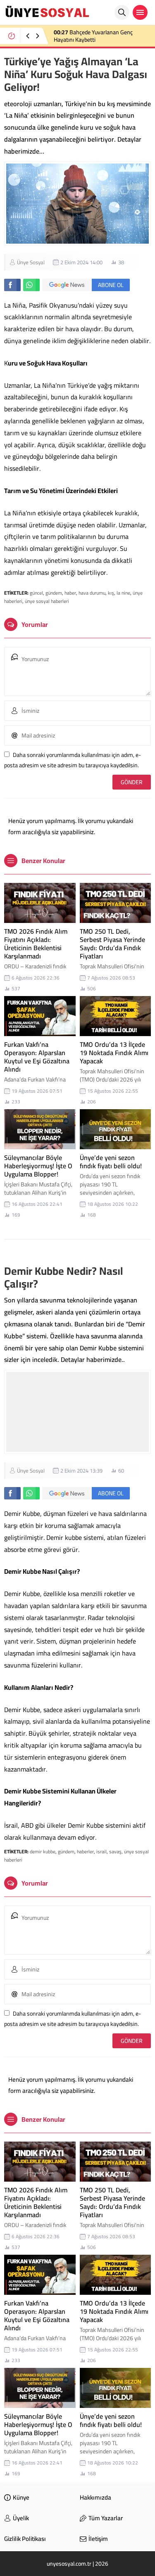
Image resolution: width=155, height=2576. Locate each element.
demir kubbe (43, 1851)
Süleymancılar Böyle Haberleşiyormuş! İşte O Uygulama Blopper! (38, 1166)
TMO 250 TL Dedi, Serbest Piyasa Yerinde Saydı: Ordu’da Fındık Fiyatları (112, 944)
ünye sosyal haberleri (47, 601)
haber (70, 593)
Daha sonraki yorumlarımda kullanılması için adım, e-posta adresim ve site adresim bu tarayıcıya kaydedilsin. (73, 760)
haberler (85, 1851)
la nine (123, 593)
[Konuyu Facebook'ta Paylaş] (12, 285)
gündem (54, 593)
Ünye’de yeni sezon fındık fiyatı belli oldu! (111, 1162)
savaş (115, 1851)
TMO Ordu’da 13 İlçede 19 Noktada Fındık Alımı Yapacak (114, 1053)
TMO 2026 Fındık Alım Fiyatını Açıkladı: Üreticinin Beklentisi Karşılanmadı (36, 944)
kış (111, 593)
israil (101, 1851)
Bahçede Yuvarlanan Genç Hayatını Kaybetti (93, 36)
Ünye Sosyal (31, 262)
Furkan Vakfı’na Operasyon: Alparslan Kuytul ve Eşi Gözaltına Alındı (37, 1057)
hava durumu (92, 593)
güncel (36, 593)
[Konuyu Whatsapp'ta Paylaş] (31, 285)
